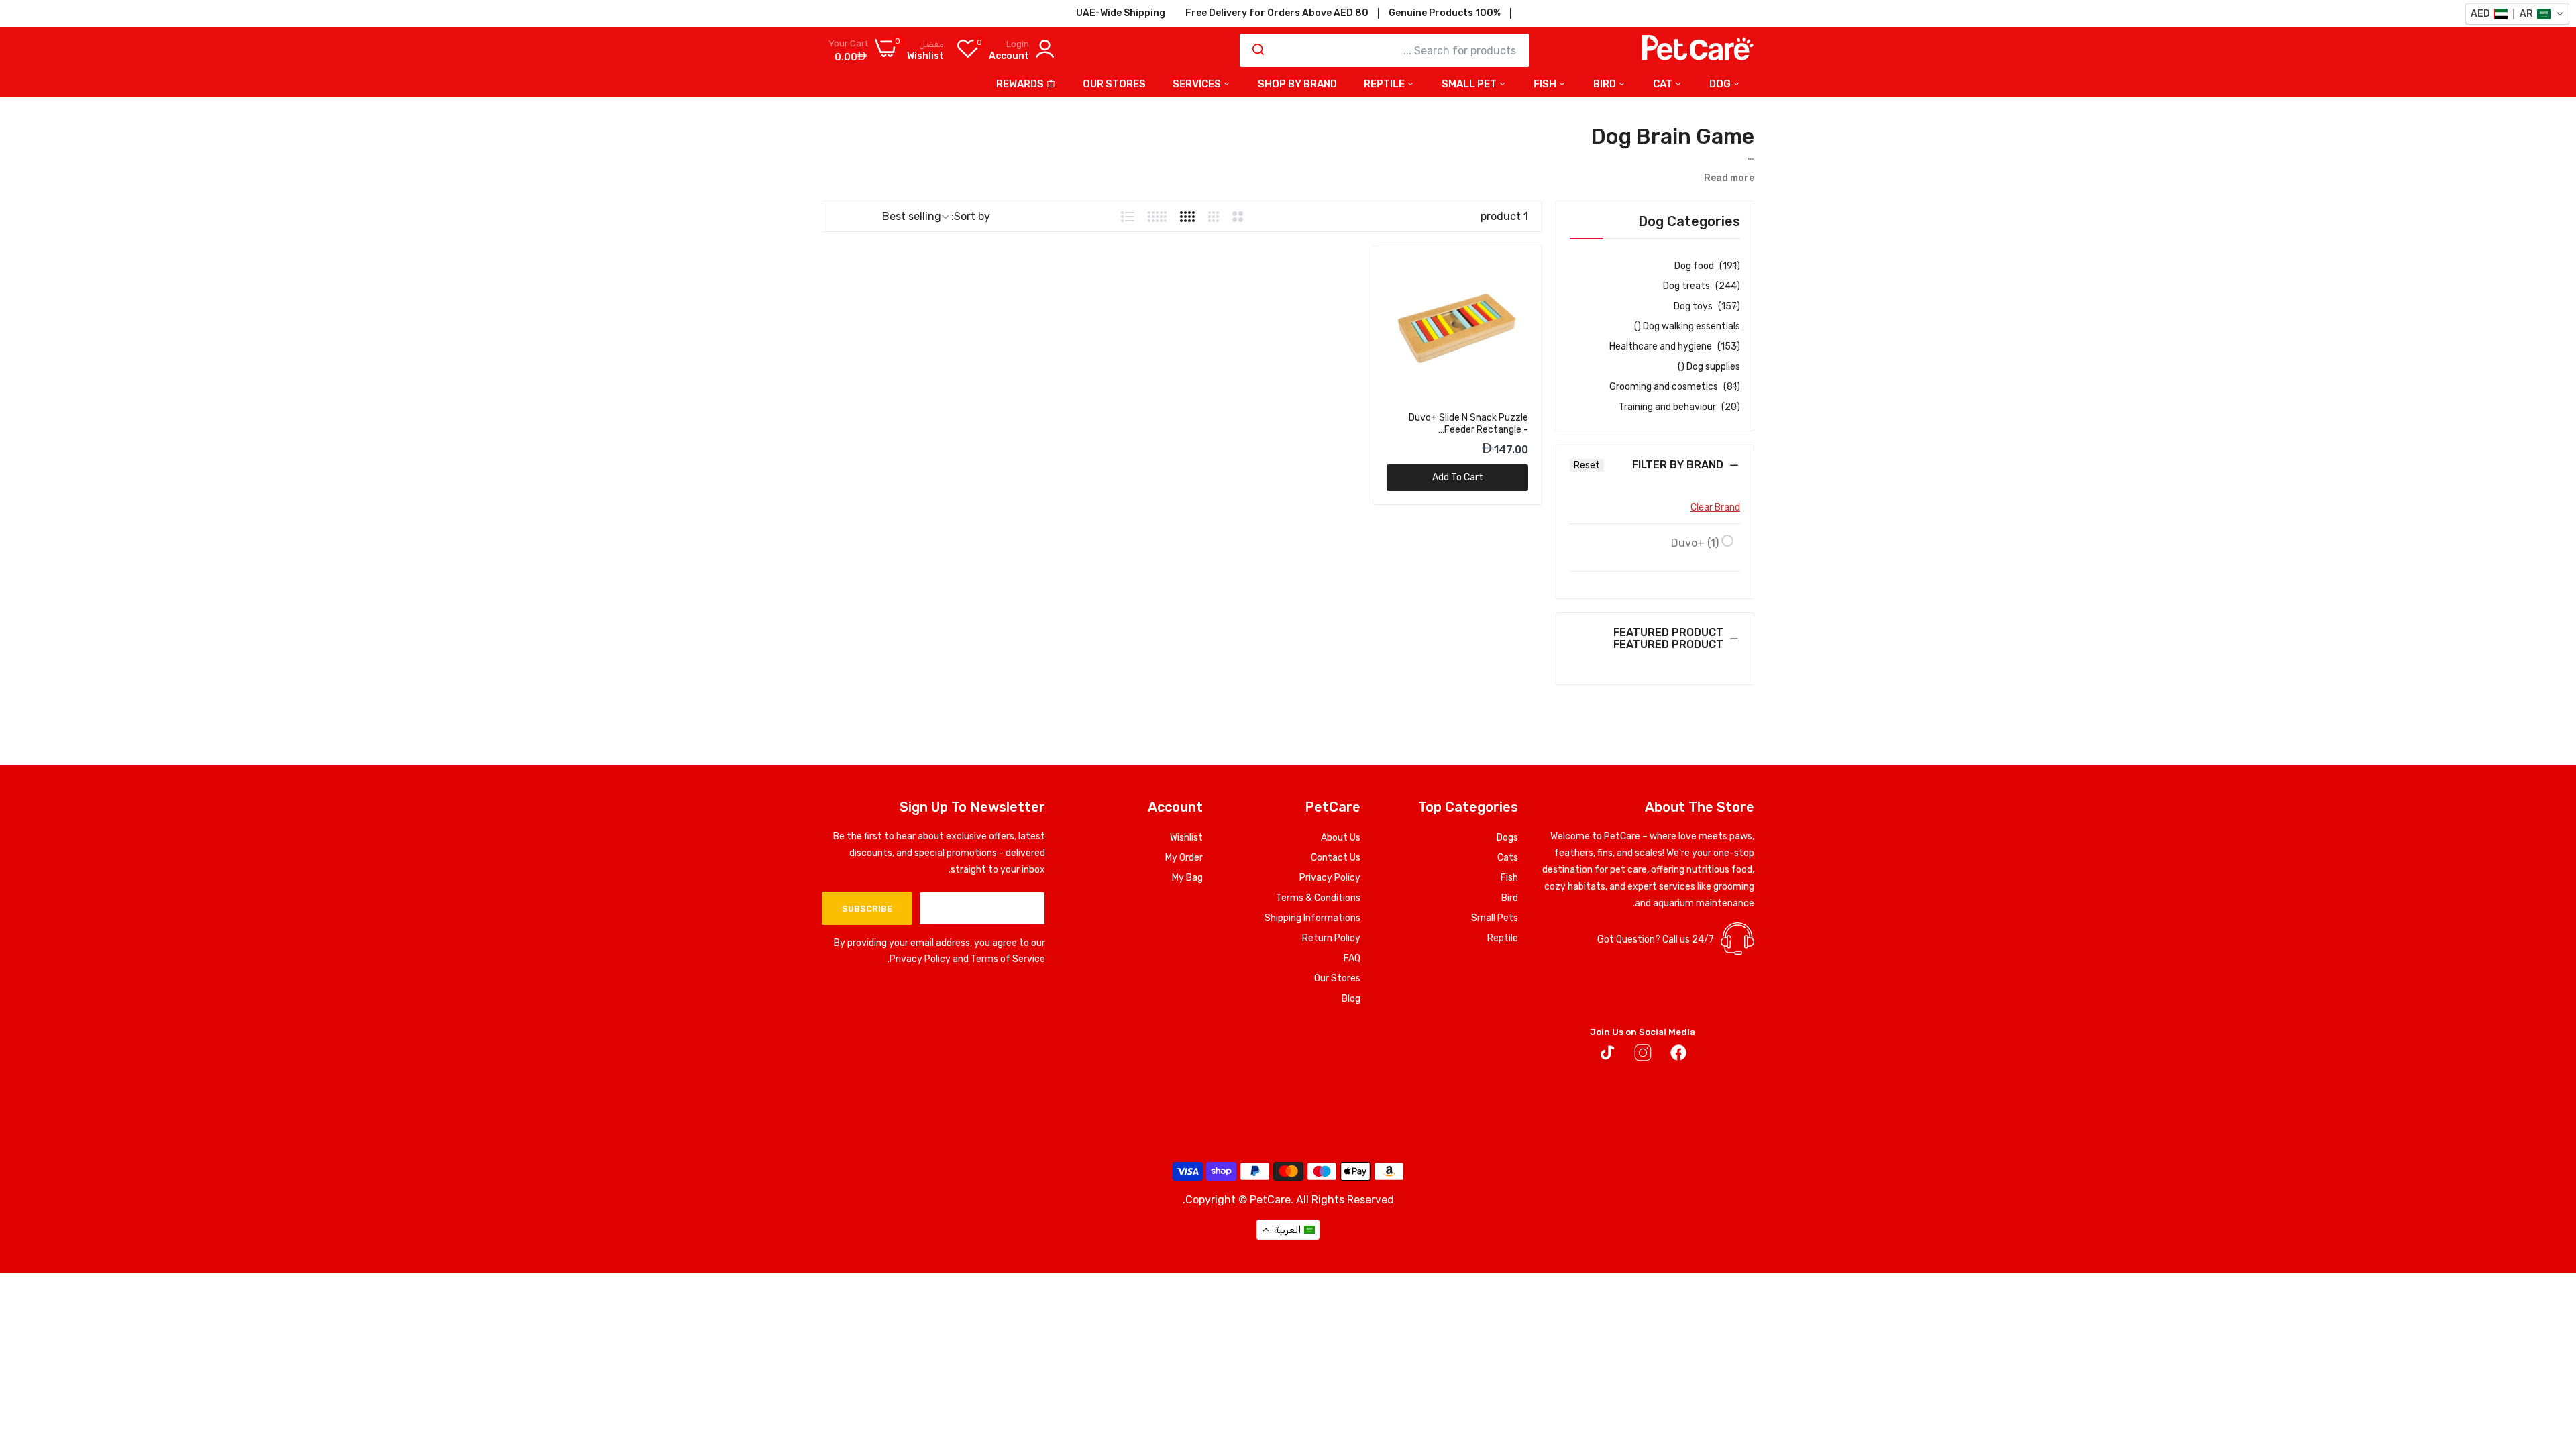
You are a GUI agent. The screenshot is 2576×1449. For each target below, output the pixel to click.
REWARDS (1020, 84)
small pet (1470, 84)
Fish (1546, 84)
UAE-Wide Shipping (1121, 13)
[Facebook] (1678, 1055)
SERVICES (1198, 84)
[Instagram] (1643, 1055)
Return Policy (1331, 938)
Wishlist (1186, 838)
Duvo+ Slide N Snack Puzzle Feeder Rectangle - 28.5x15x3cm (1468, 424)
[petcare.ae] (1697, 50)
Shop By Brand (1297, 84)
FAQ (1352, 958)
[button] (1655, 475)
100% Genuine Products (1445, 13)
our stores (1114, 84)
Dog (1721, 84)
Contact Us (1336, 858)
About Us (1341, 838)
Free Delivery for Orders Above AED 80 (1277, 13)
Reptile (1503, 938)
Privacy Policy (1330, 878)
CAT (1664, 84)
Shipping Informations (1312, 918)
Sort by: (971, 216)
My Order (1184, 858)
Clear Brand (1715, 507)
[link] (1398, 271)
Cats (1508, 858)
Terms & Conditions (1318, 898)
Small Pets (1495, 918)
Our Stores (1337, 978)
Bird (1606, 84)
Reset (1587, 465)
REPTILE (1385, 84)
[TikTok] (1607, 1055)
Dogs (1507, 838)
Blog (1351, 999)
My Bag (1187, 878)
